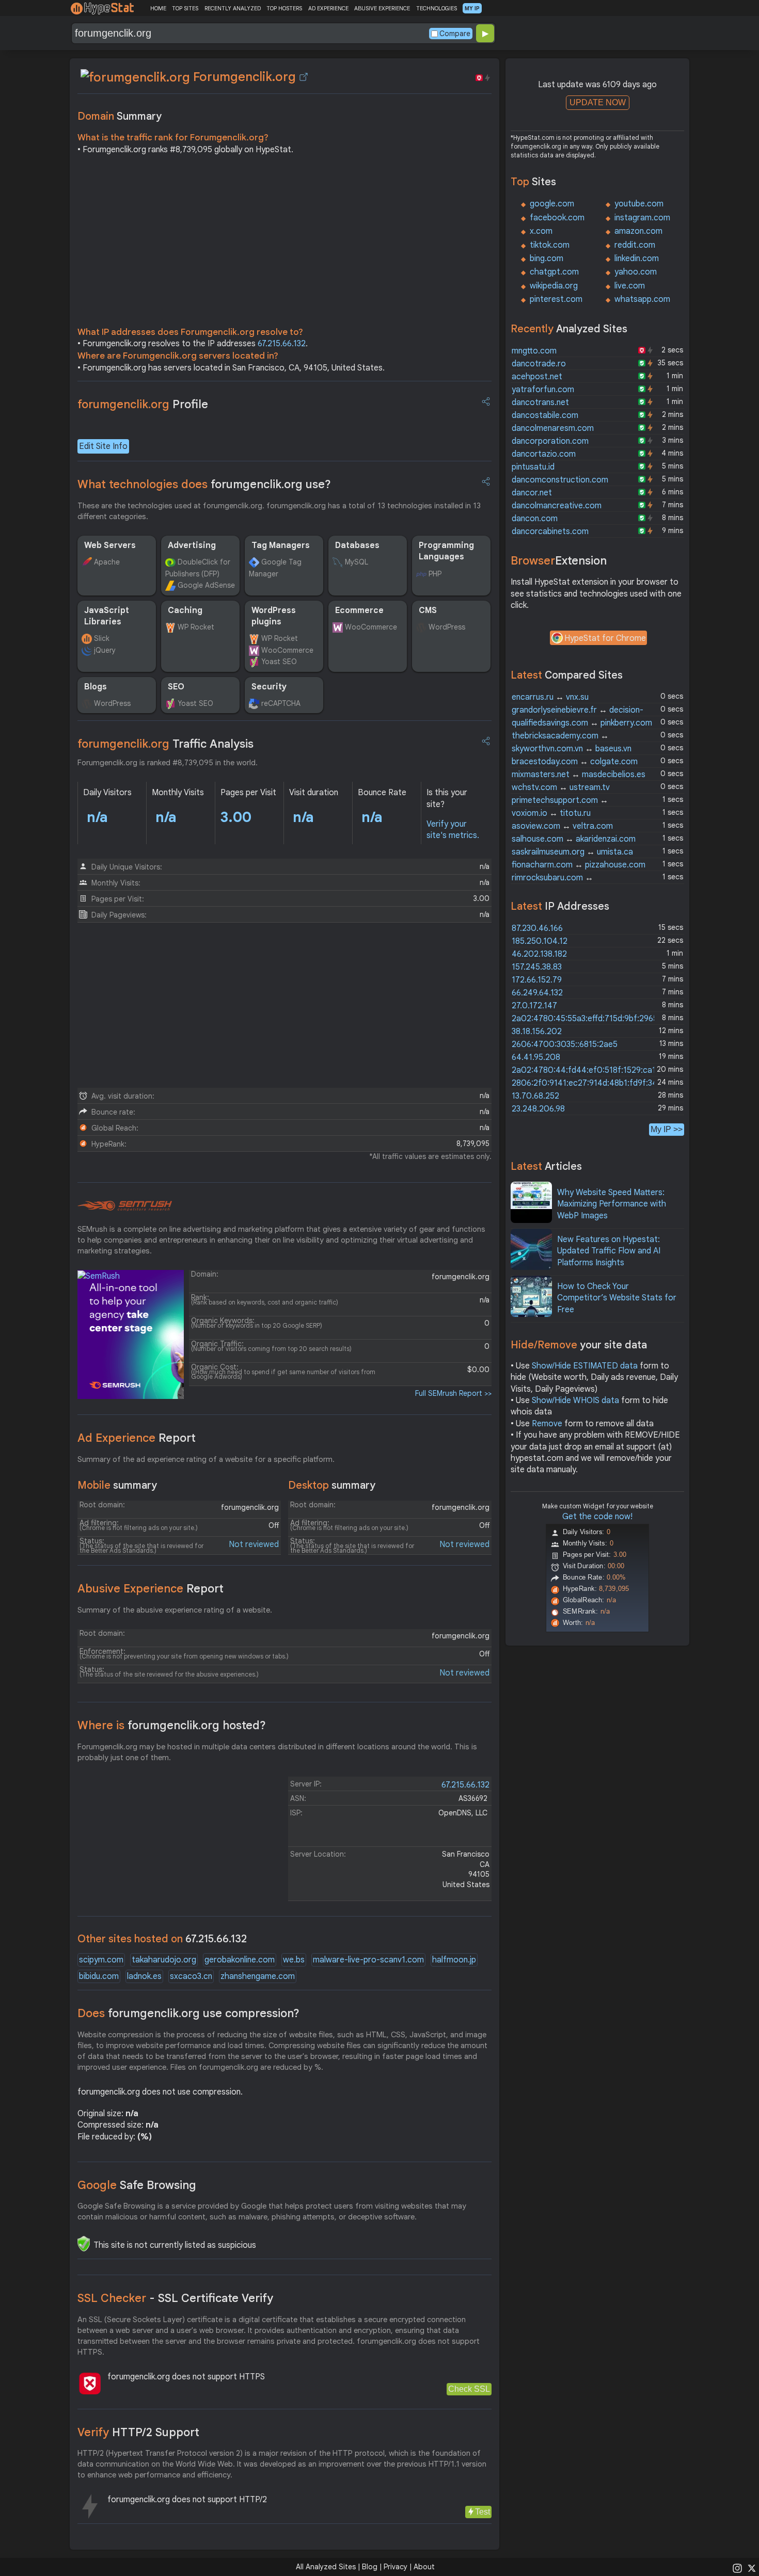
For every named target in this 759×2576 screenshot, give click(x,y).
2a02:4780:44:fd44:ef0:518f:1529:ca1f (586, 1070)
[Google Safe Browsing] (84, 2244)
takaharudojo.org (164, 1960)
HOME (158, 8)
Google (137, 2185)
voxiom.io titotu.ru (551, 813)
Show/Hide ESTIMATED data (585, 1366)
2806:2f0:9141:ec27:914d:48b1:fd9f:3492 (589, 1083)
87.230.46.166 (537, 928)
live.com (630, 286)
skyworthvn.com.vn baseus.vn (572, 749)
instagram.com (642, 218)
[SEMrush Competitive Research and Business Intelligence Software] (125, 1206)
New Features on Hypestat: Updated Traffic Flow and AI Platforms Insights (609, 1251)
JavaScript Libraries (107, 616)
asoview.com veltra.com (562, 826)
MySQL (357, 562)
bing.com (547, 259)
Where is (172, 1725)
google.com (552, 204)
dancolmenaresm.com (553, 428)
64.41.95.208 (536, 1057)
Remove (547, 1424)
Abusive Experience (151, 1589)
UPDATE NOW (598, 102)
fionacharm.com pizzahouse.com (579, 865)
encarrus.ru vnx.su (550, 697)
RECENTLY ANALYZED (233, 8)
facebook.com (557, 218)
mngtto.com (534, 351)
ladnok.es (144, 1976)
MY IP (472, 8)
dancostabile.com (545, 415)
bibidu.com (99, 1976)
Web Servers (110, 545)
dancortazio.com (544, 454)
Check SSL (469, 2389)
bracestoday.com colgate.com (575, 762)
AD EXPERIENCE (328, 8)
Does (188, 2013)
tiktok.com (550, 245)
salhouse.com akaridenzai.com (574, 839)
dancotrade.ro (539, 364)
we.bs (294, 1960)
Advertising (192, 545)
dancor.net (532, 493)
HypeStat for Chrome (605, 638)
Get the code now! (597, 1517)
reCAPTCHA (281, 703)
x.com (541, 231)
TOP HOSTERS (284, 8)
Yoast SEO (279, 662)
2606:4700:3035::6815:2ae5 (565, 1044)
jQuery (105, 650)
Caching (185, 610)
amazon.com (638, 231)
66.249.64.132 (537, 993)
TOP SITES (185, 8)
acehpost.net (537, 377)
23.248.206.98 (538, 1109)
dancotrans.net (540, 403)
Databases (357, 545)
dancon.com (535, 519)
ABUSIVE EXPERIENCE (382, 8)
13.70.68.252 (535, 1096)
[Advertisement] (284, 244)
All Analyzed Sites (326, 2567)
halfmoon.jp (454, 1960)
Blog (370, 2567)
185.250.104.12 (540, 941)
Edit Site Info (103, 446)
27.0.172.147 (534, 1006)
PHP (435, 574)
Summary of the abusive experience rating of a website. (175, 1610)
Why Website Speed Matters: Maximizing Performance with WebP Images (612, 1204)
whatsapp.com (642, 299)
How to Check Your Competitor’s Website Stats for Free (617, 1298)
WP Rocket (196, 627)
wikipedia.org (554, 286)
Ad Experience (137, 1438)
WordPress (447, 627)
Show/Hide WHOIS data (575, 1400)
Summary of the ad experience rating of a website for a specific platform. (206, 1459)
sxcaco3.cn (191, 1976)
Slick (102, 638)
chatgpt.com (554, 272)
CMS (428, 610)
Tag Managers (281, 545)
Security (269, 687)
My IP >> (667, 1129)
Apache (107, 562)
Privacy (396, 2567)
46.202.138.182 (539, 954)
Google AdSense (206, 585)
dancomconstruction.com (560, 480)
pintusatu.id (533, 467)
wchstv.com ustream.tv (561, 787)
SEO (176, 687)
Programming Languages (446, 551)
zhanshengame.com (258, 1976)
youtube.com (639, 204)
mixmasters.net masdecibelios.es (579, 775)
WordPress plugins (274, 616)
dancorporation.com (550, 441)
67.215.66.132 (282, 344)
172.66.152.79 (537, 980)
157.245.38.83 (537, 967)
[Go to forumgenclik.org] (304, 77)
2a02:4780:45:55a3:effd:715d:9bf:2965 (585, 1019)
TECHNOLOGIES (437, 8)
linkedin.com (637, 259)
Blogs (96, 687)
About (424, 2567)
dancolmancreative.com (557, 506)
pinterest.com (556, 299)
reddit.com (635, 245)
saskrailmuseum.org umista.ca (572, 852)
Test (483, 2512)
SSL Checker (175, 2298)
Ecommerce (359, 610)
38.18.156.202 (537, 1032)
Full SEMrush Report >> (453, 1393)
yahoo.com (636, 272)
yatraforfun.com (543, 390)
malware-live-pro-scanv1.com (368, 1960)
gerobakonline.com (240, 1960)
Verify (138, 2432)
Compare (455, 34)
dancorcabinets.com (550, 532)
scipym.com (101, 1960)
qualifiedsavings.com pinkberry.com (582, 723)
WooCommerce (287, 650)
